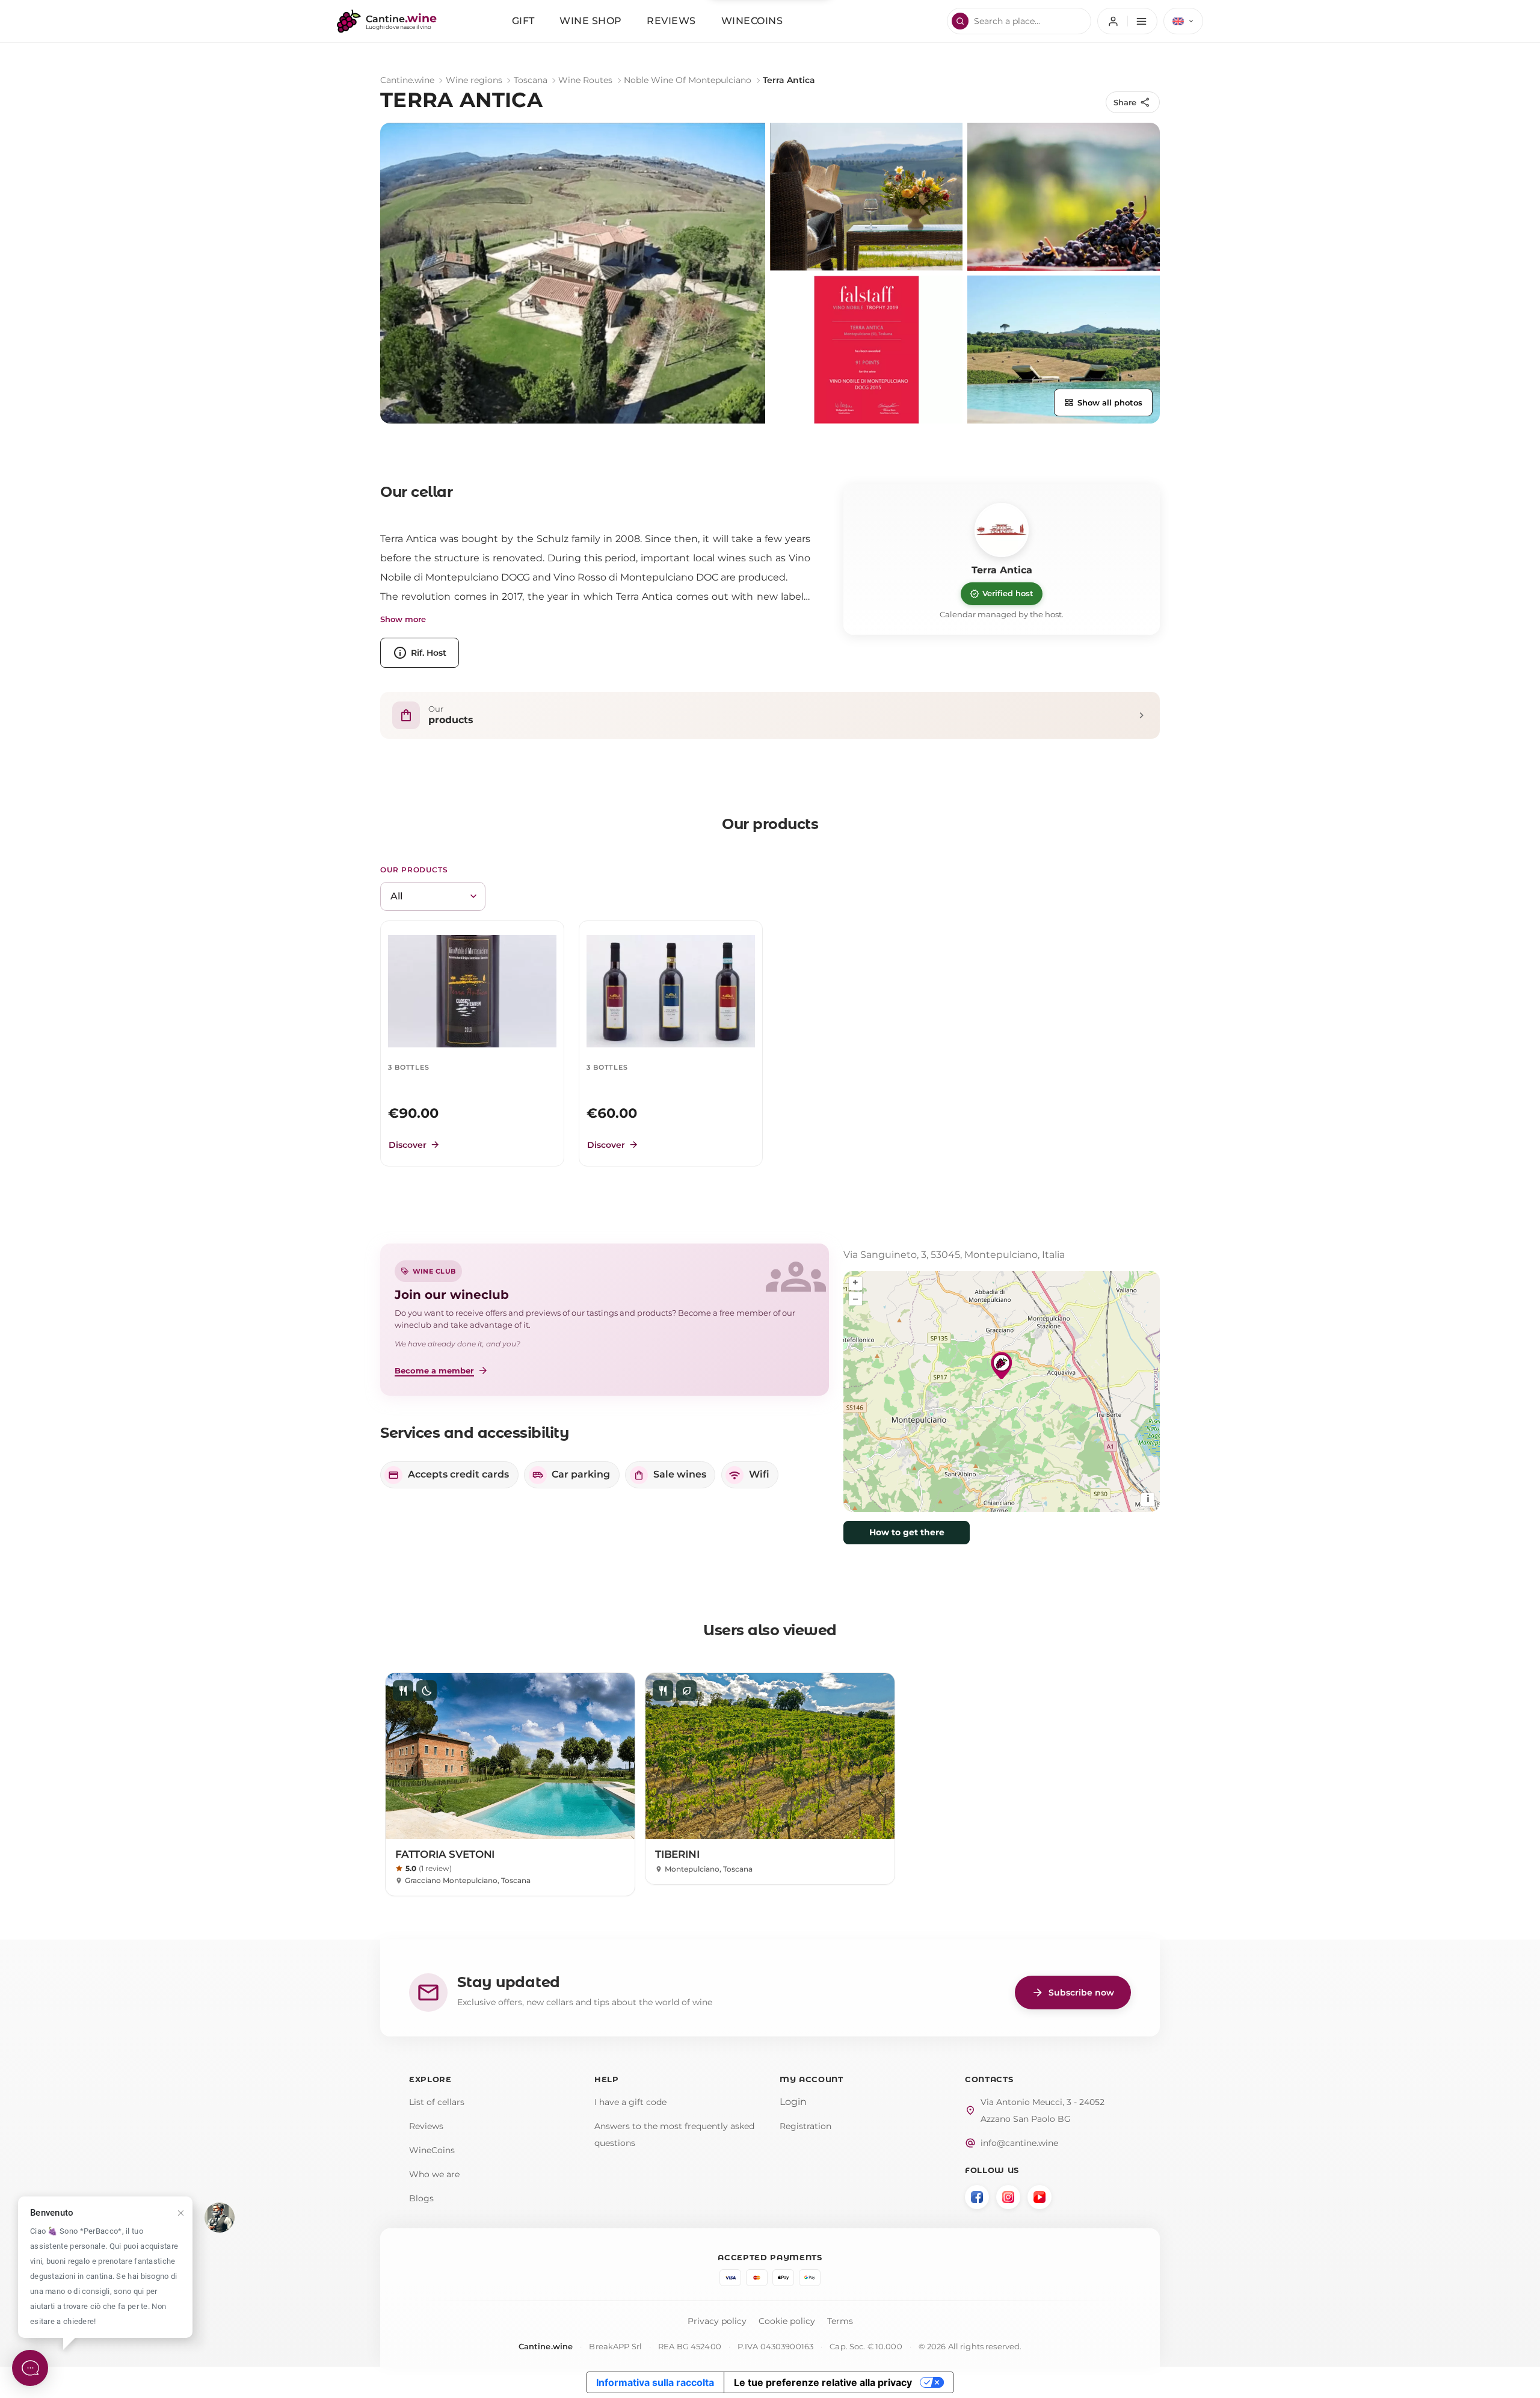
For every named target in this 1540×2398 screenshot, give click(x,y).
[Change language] (1183, 21)
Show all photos (1103, 402)
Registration (805, 2126)
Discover (414, 1145)
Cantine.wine (407, 80)
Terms (840, 2321)
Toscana (531, 80)
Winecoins (752, 21)
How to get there (907, 1533)
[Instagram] (1008, 2197)
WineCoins (432, 2150)
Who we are (434, 2174)
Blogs (421, 2198)
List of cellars (437, 2102)
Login (793, 2102)
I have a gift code (630, 2102)
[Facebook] (977, 2197)
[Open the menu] (1127, 21)
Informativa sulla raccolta (655, 2382)
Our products (414, 870)
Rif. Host (420, 653)
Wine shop (591, 21)
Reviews (671, 21)
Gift (523, 21)
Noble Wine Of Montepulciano (688, 80)
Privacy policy (717, 2321)
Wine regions (474, 80)
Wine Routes (585, 80)
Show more (403, 619)
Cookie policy (787, 2321)
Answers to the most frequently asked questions (674, 2134)
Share (1132, 102)
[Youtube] (1039, 2197)
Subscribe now (1073, 1993)
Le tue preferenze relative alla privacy (823, 2382)
